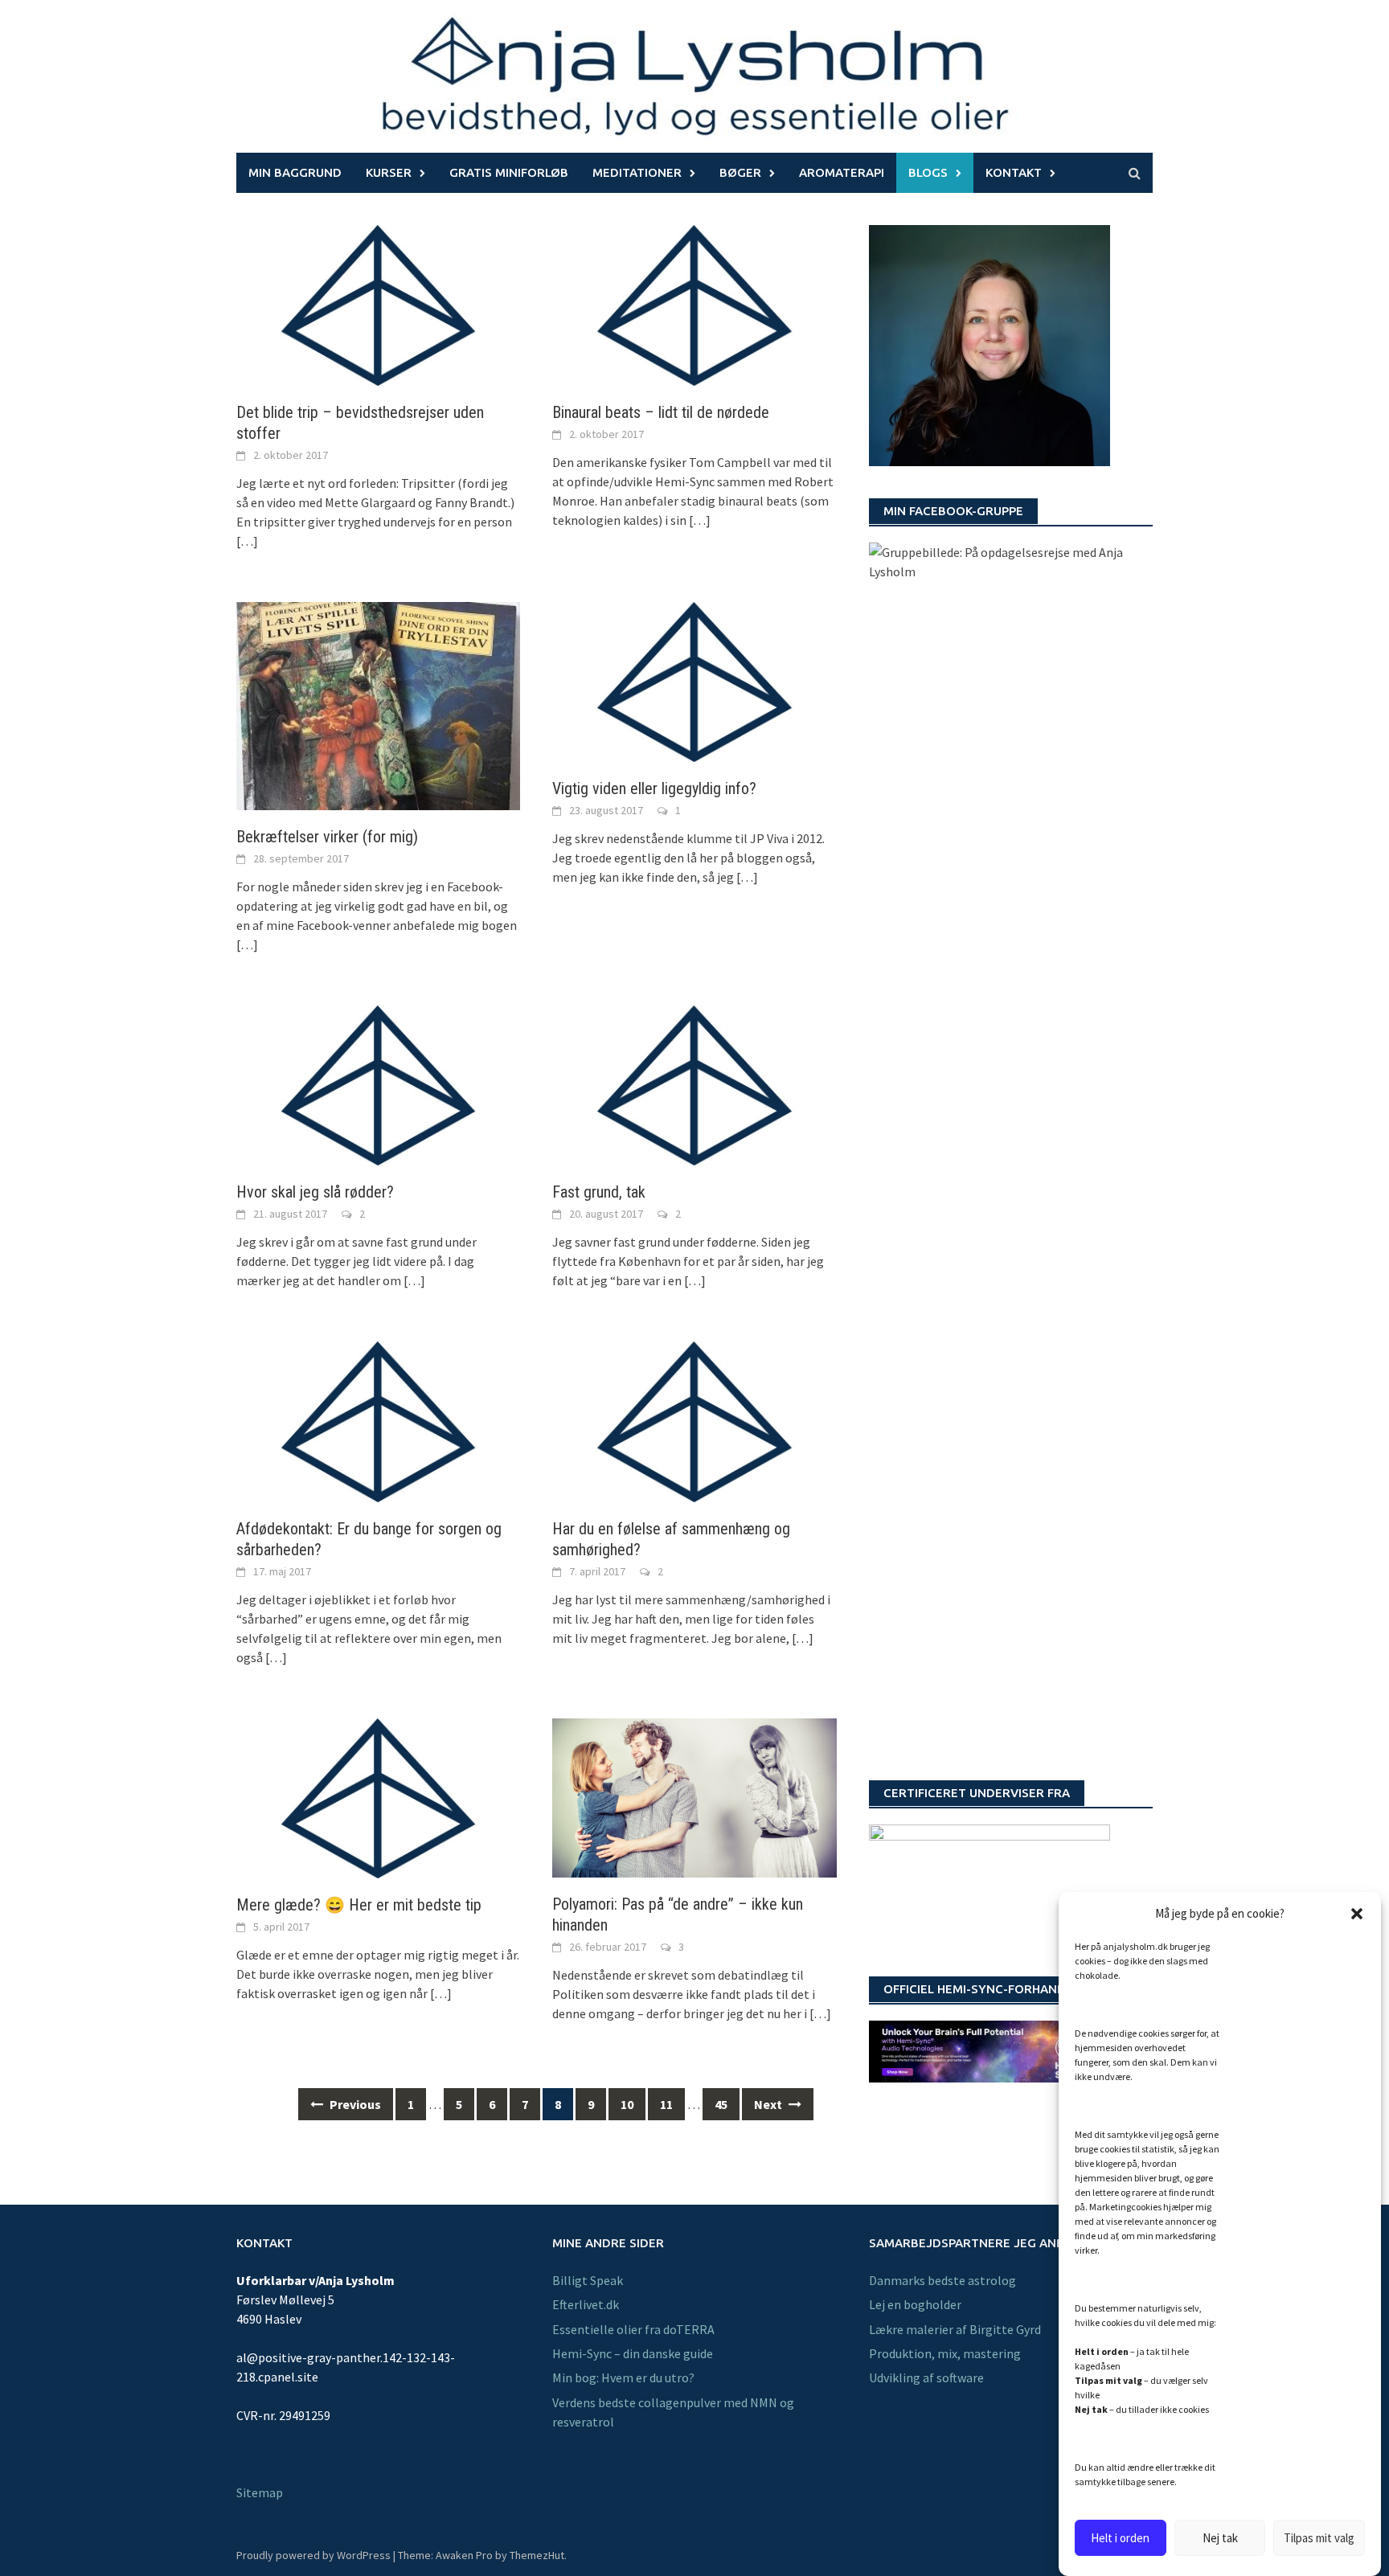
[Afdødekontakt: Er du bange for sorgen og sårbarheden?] (378, 1420)
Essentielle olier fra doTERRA (633, 2329)
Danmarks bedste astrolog (942, 2280)
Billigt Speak (588, 2280)
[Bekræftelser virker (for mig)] (378, 704)
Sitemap (260, 2492)
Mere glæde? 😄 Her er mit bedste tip (359, 1905)
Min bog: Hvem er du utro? (623, 2377)
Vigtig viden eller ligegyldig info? (654, 788)
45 (721, 2104)
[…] (247, 541)
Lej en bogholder (915, 2304)
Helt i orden (1120, 2538)
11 (666, 2104)
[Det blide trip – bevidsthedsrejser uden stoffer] (378, 304)
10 (627, 2104)
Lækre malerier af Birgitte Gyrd (955, 2329)
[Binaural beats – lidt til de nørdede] (694, 304)
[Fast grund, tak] (694, 1083)
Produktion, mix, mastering (945, 2353)
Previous (354, 2104)
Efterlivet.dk (586, 2304)
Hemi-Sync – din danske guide (633, 2353)
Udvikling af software (926, 2377)
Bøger (740, 172)
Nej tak (1220, 2538)
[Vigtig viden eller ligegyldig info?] (694, 680)
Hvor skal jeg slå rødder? (315, 1192)
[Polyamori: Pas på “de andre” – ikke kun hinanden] (694, 1796)
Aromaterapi (842, 172)
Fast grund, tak (599, 1192)
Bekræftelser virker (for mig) (327, 837)
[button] (1357, 1914)
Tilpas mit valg (1319, 2538)
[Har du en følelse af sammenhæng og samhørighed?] (694, 1420)
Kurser (389, 172)
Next (769, 2104)
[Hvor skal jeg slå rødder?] (378, 1083)
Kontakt (1014, 172)
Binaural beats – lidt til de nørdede (661, 412)
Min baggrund (295, 172)
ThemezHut (537, 2555)
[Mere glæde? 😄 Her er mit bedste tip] (378, 1796)
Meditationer (637, 172)
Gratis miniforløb (509, 172)
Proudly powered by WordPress (313, 2555)
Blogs (928, 172)
